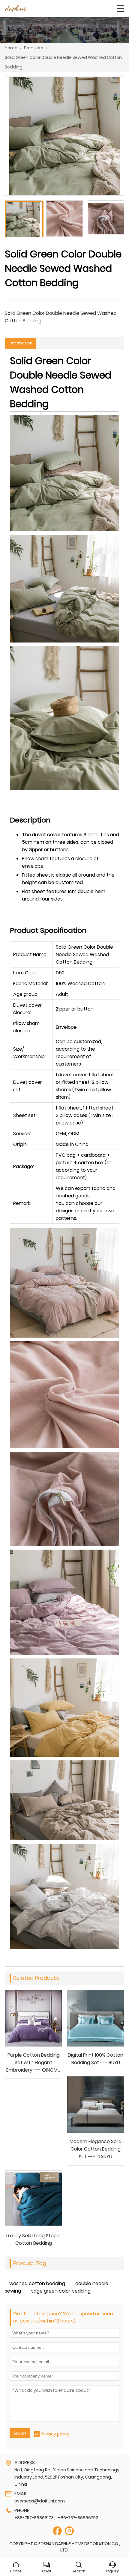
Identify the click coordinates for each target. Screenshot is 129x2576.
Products (34, 48)
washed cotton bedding (37, 2283)
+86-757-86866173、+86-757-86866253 (56, 2518)
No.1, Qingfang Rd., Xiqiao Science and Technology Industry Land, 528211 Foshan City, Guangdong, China (67, 2477)
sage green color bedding (61, 2291)
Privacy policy (55, 2434)
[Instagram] (69, 2531)
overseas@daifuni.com (40, 2501)
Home (11, 48)
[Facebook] (57, 2531)
